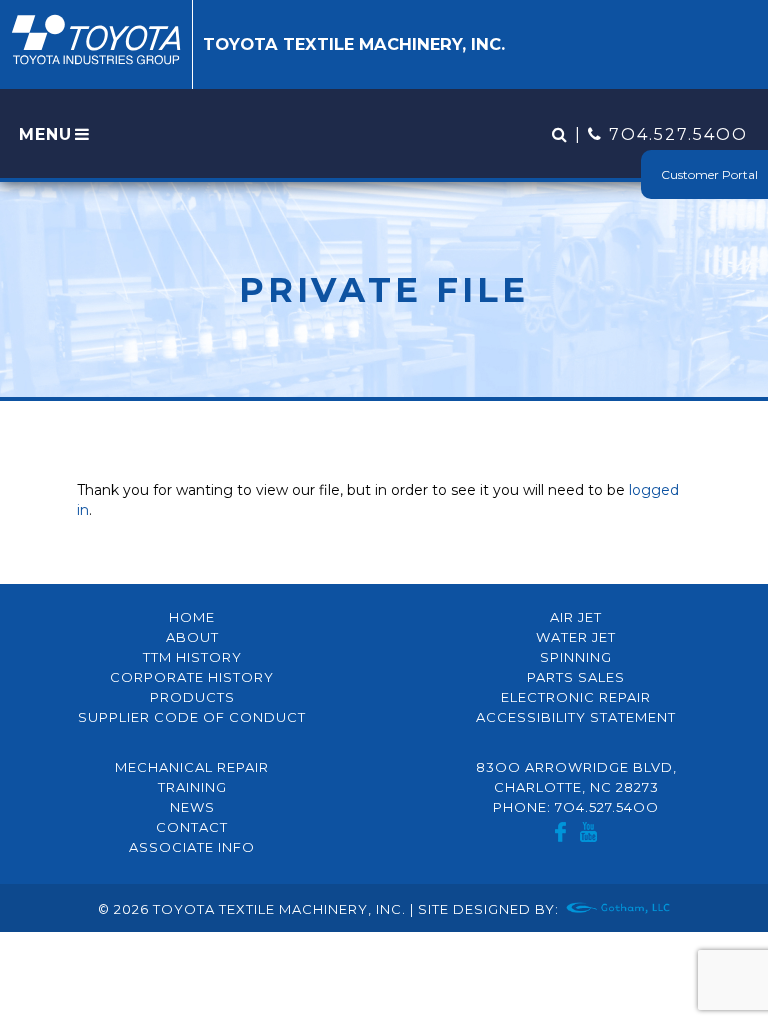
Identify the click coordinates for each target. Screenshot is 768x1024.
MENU (45, 134)
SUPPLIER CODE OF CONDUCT (192, 717)
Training (192, 787)
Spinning (576, 657)
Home (192, 617)
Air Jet (576, 617)
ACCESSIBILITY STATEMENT (576, 717)
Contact (192, 827)
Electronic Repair (576, 697)
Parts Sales (576, 677)
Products (192, 697)
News (192, 807)
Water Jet (576, 637)
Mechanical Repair (192, 767)
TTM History (192, 657)
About (192, 637)
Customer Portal (709, 174)
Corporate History (192, 677)
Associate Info (192, 847)
